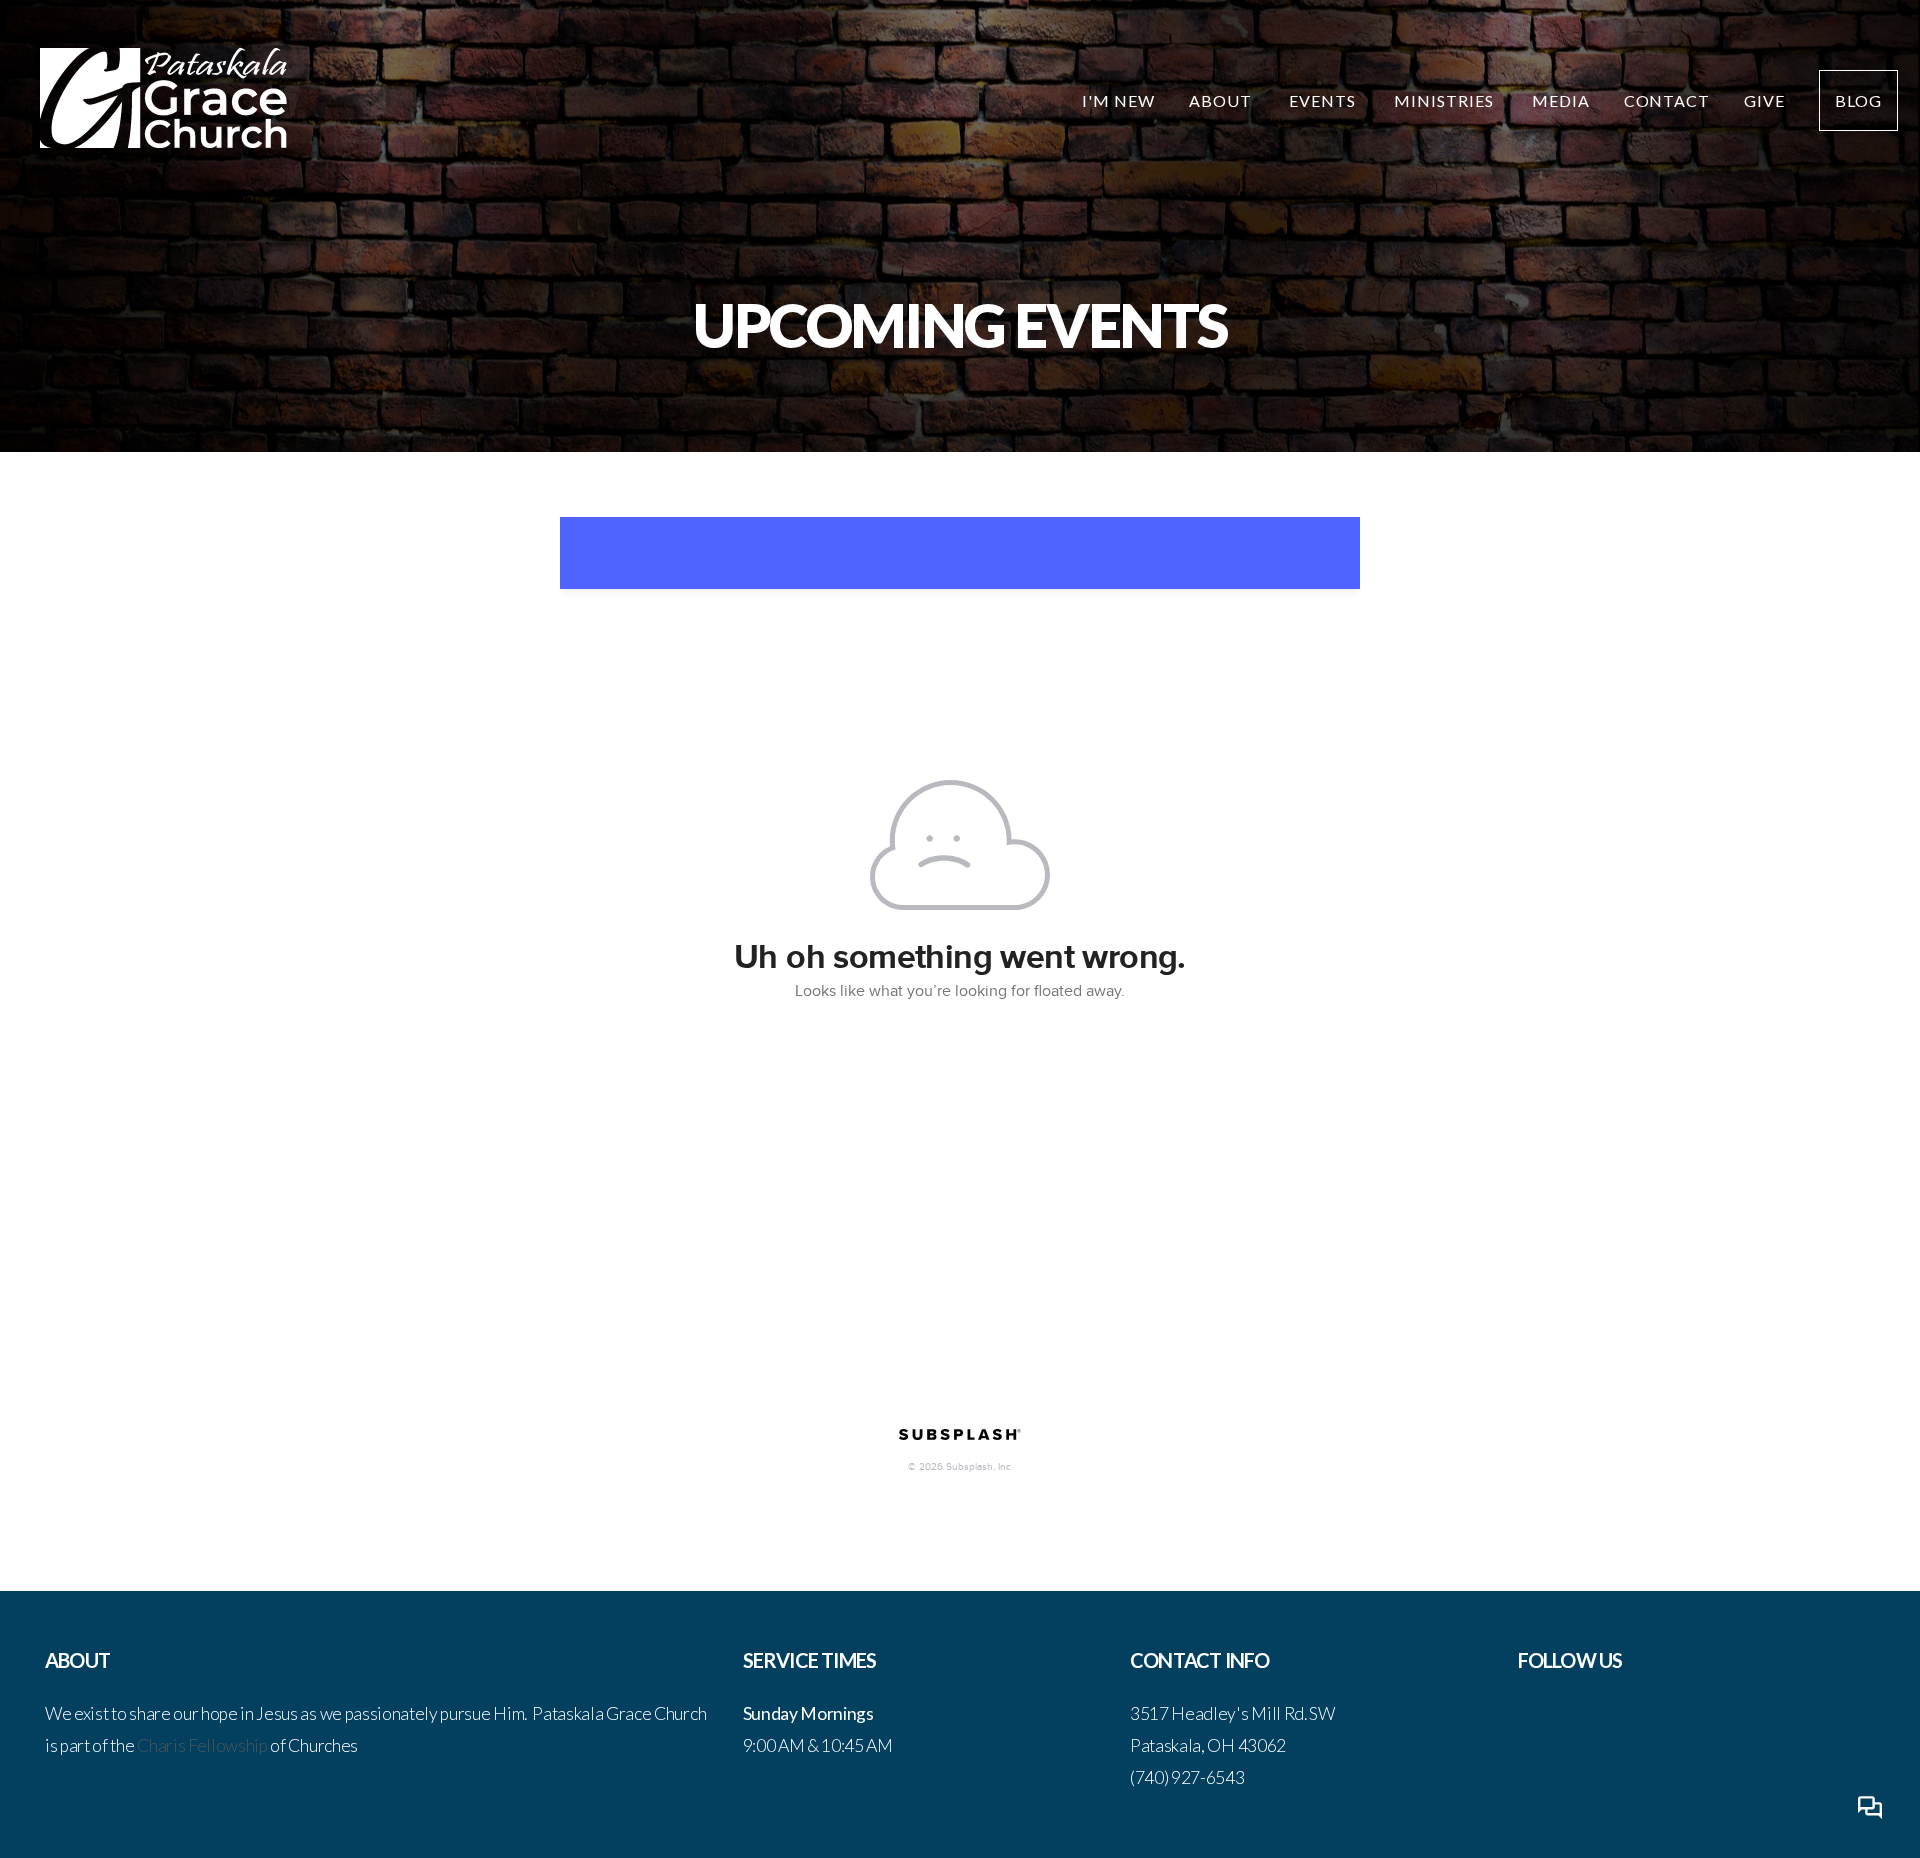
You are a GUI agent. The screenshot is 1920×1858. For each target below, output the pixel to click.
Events (1324, 100)
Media (1561, 100)
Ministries (1446, 100)
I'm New (1118, 100)
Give (1764, 100)
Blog (1858, 100)
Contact (1667, 100)
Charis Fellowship (202, 1745)
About (1222, 100)
